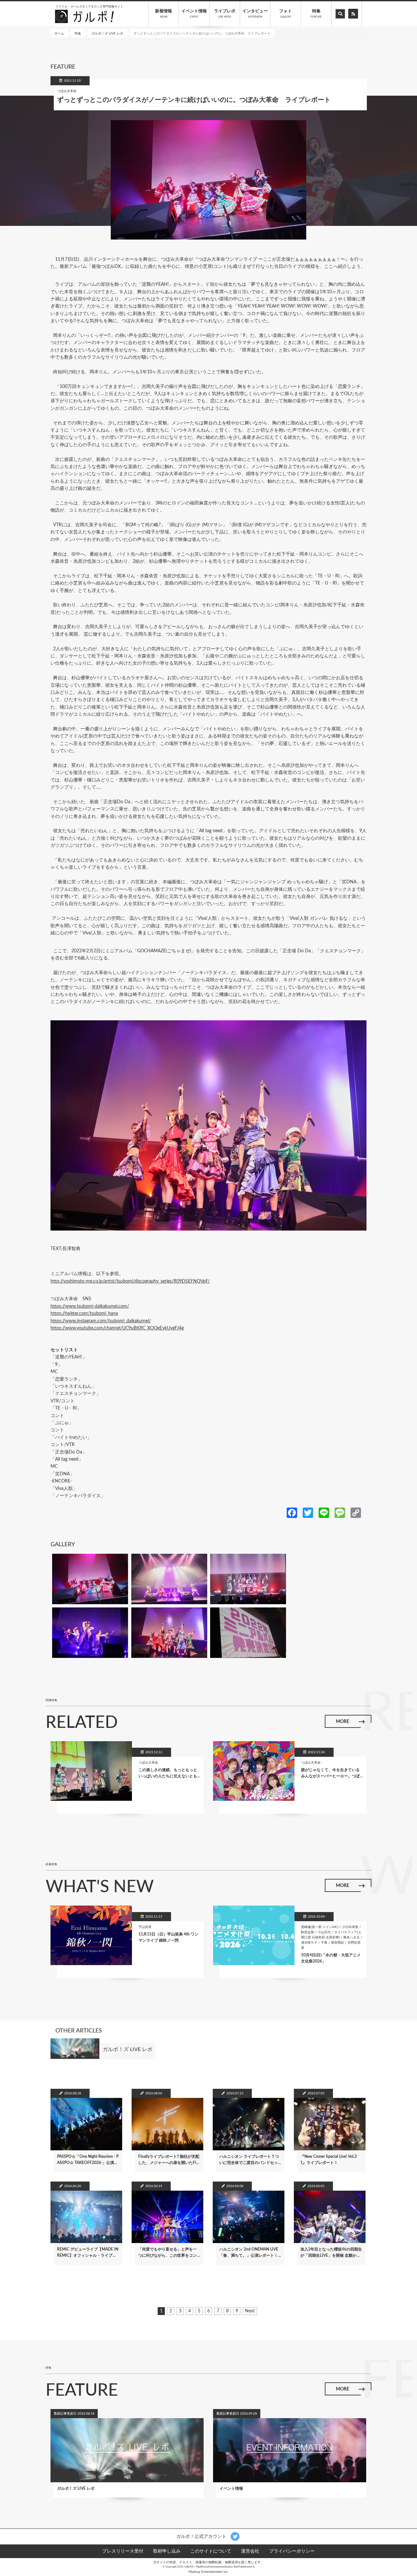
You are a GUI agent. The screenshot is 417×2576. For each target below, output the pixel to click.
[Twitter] (308, 1512)
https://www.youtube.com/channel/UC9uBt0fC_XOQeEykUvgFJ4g (117, 1328)
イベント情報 (194, 14)
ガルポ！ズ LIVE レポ (107, 34)
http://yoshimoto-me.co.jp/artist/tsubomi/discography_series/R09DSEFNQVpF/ (130, 1281)
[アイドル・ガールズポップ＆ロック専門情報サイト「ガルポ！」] (84, 16)
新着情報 (164, 14)
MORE (343, 1722)
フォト (286, 14)
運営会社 (250, 2551)
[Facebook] (292, 1512)
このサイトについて (211, 2551)
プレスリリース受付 (123, 2551)
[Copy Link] (356, 1512)
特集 (316, 14)
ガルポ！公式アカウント (202, 2537)
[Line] (324, 1512)
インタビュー (255, 14)
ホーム (59, 34)
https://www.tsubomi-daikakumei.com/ (90, 1306)
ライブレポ (225, 14)
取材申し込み (167, 2551)
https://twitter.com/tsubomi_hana (84, 1314)
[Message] (340, 1512)
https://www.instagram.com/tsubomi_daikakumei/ (101, 1321)
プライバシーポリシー (292, 2551)
